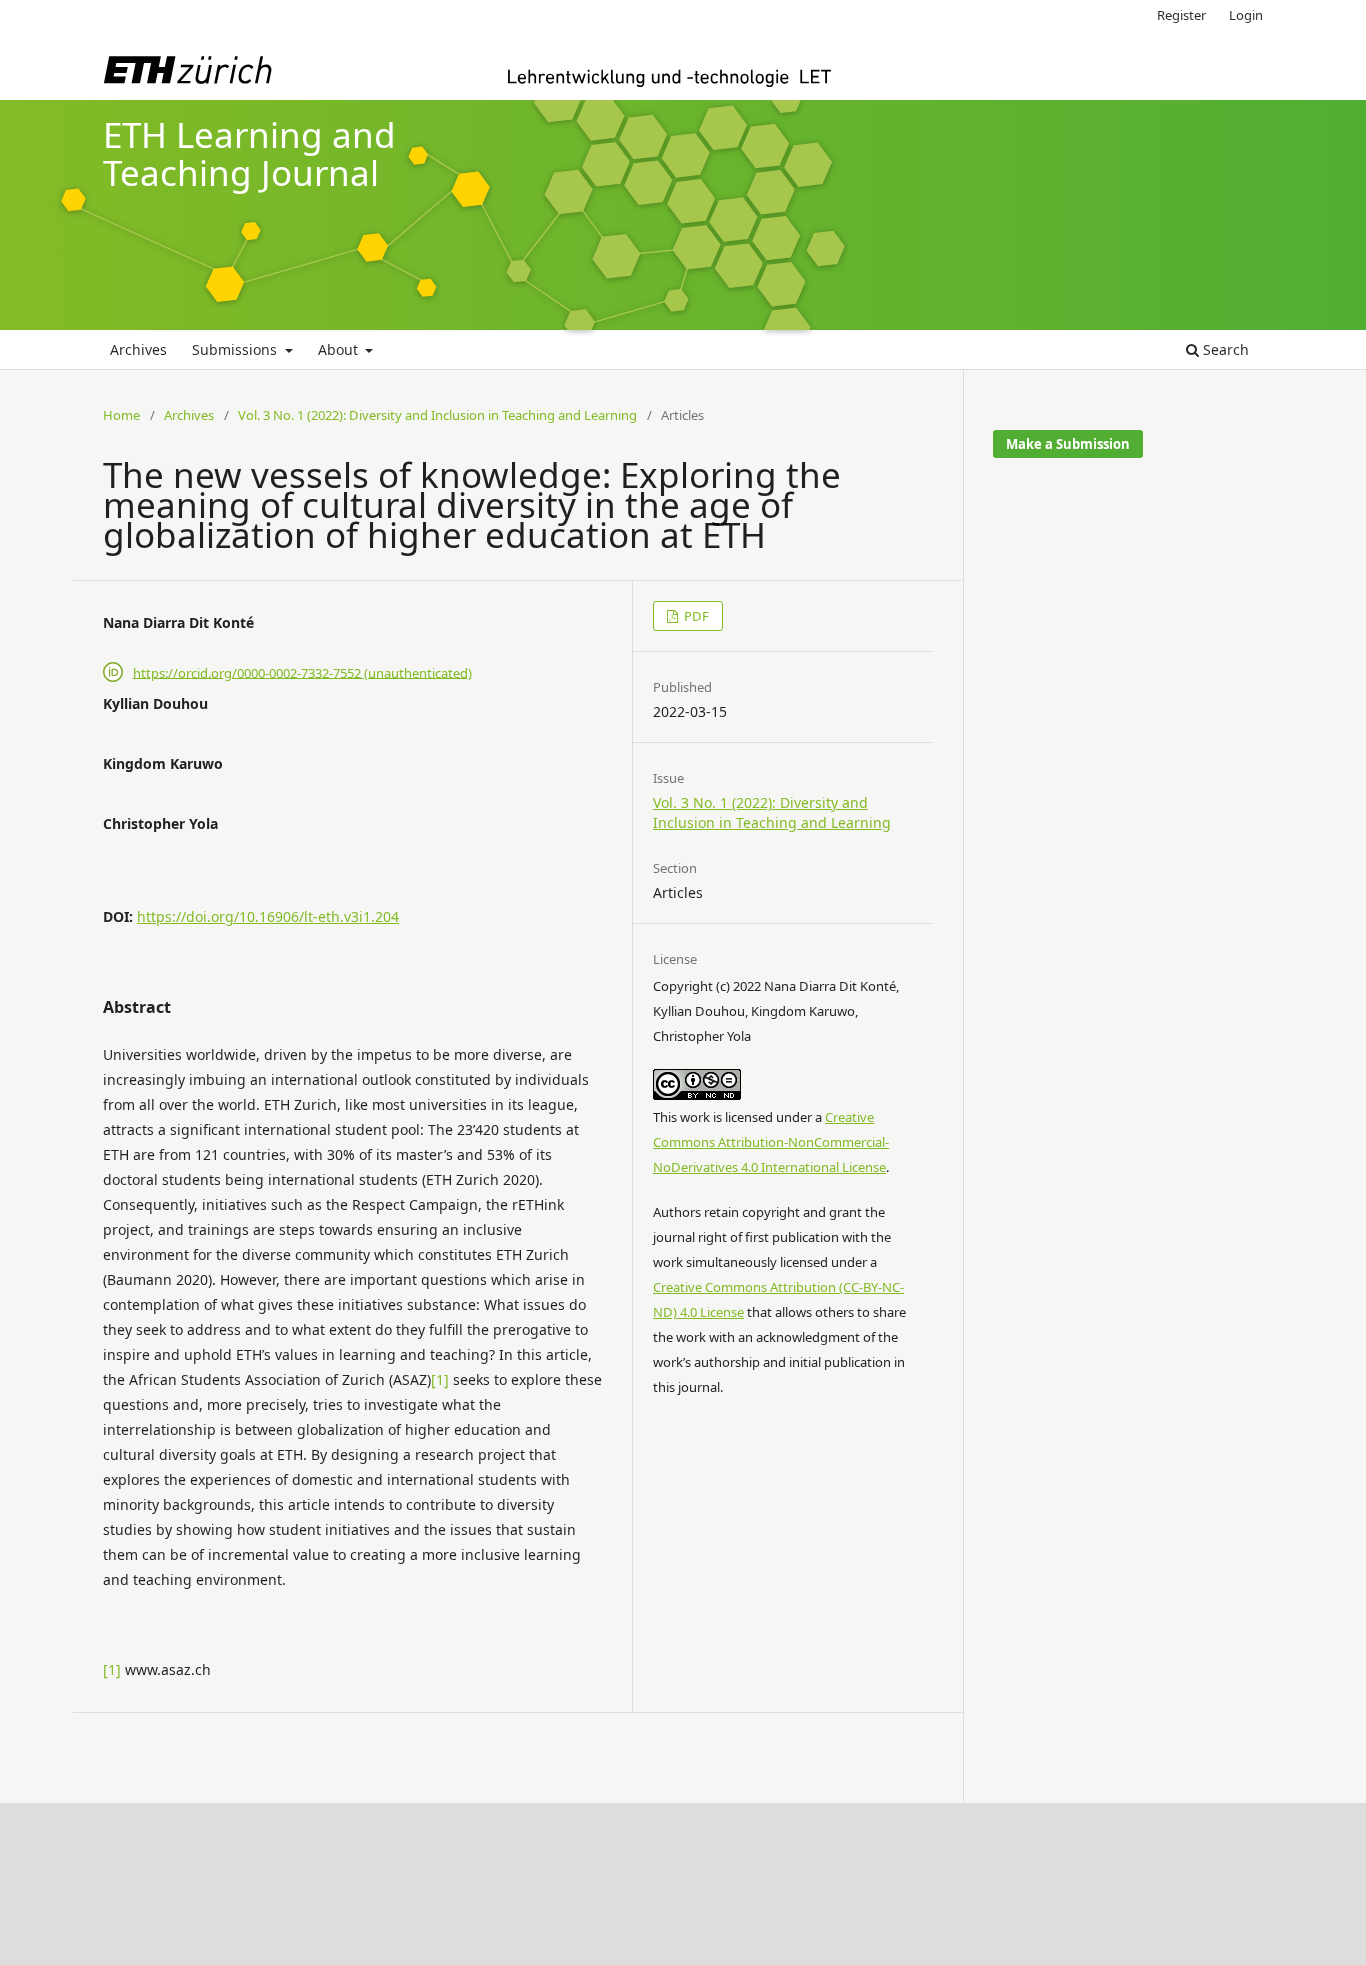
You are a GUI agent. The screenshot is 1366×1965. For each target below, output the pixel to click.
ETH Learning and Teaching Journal (249, 154)
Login (1246, 15)
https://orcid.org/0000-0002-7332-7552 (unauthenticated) (302, 672)
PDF (695, 616)
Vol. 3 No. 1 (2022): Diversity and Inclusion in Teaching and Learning (437, 415)
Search (1224, 349)
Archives (138, 349)
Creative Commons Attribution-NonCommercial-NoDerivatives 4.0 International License (771, 1142)
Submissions (236, 349)
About (340, 349)
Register (1181, 15)
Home (121, 415)
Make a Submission (1068, 444)
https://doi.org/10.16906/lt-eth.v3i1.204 (268, 916)
